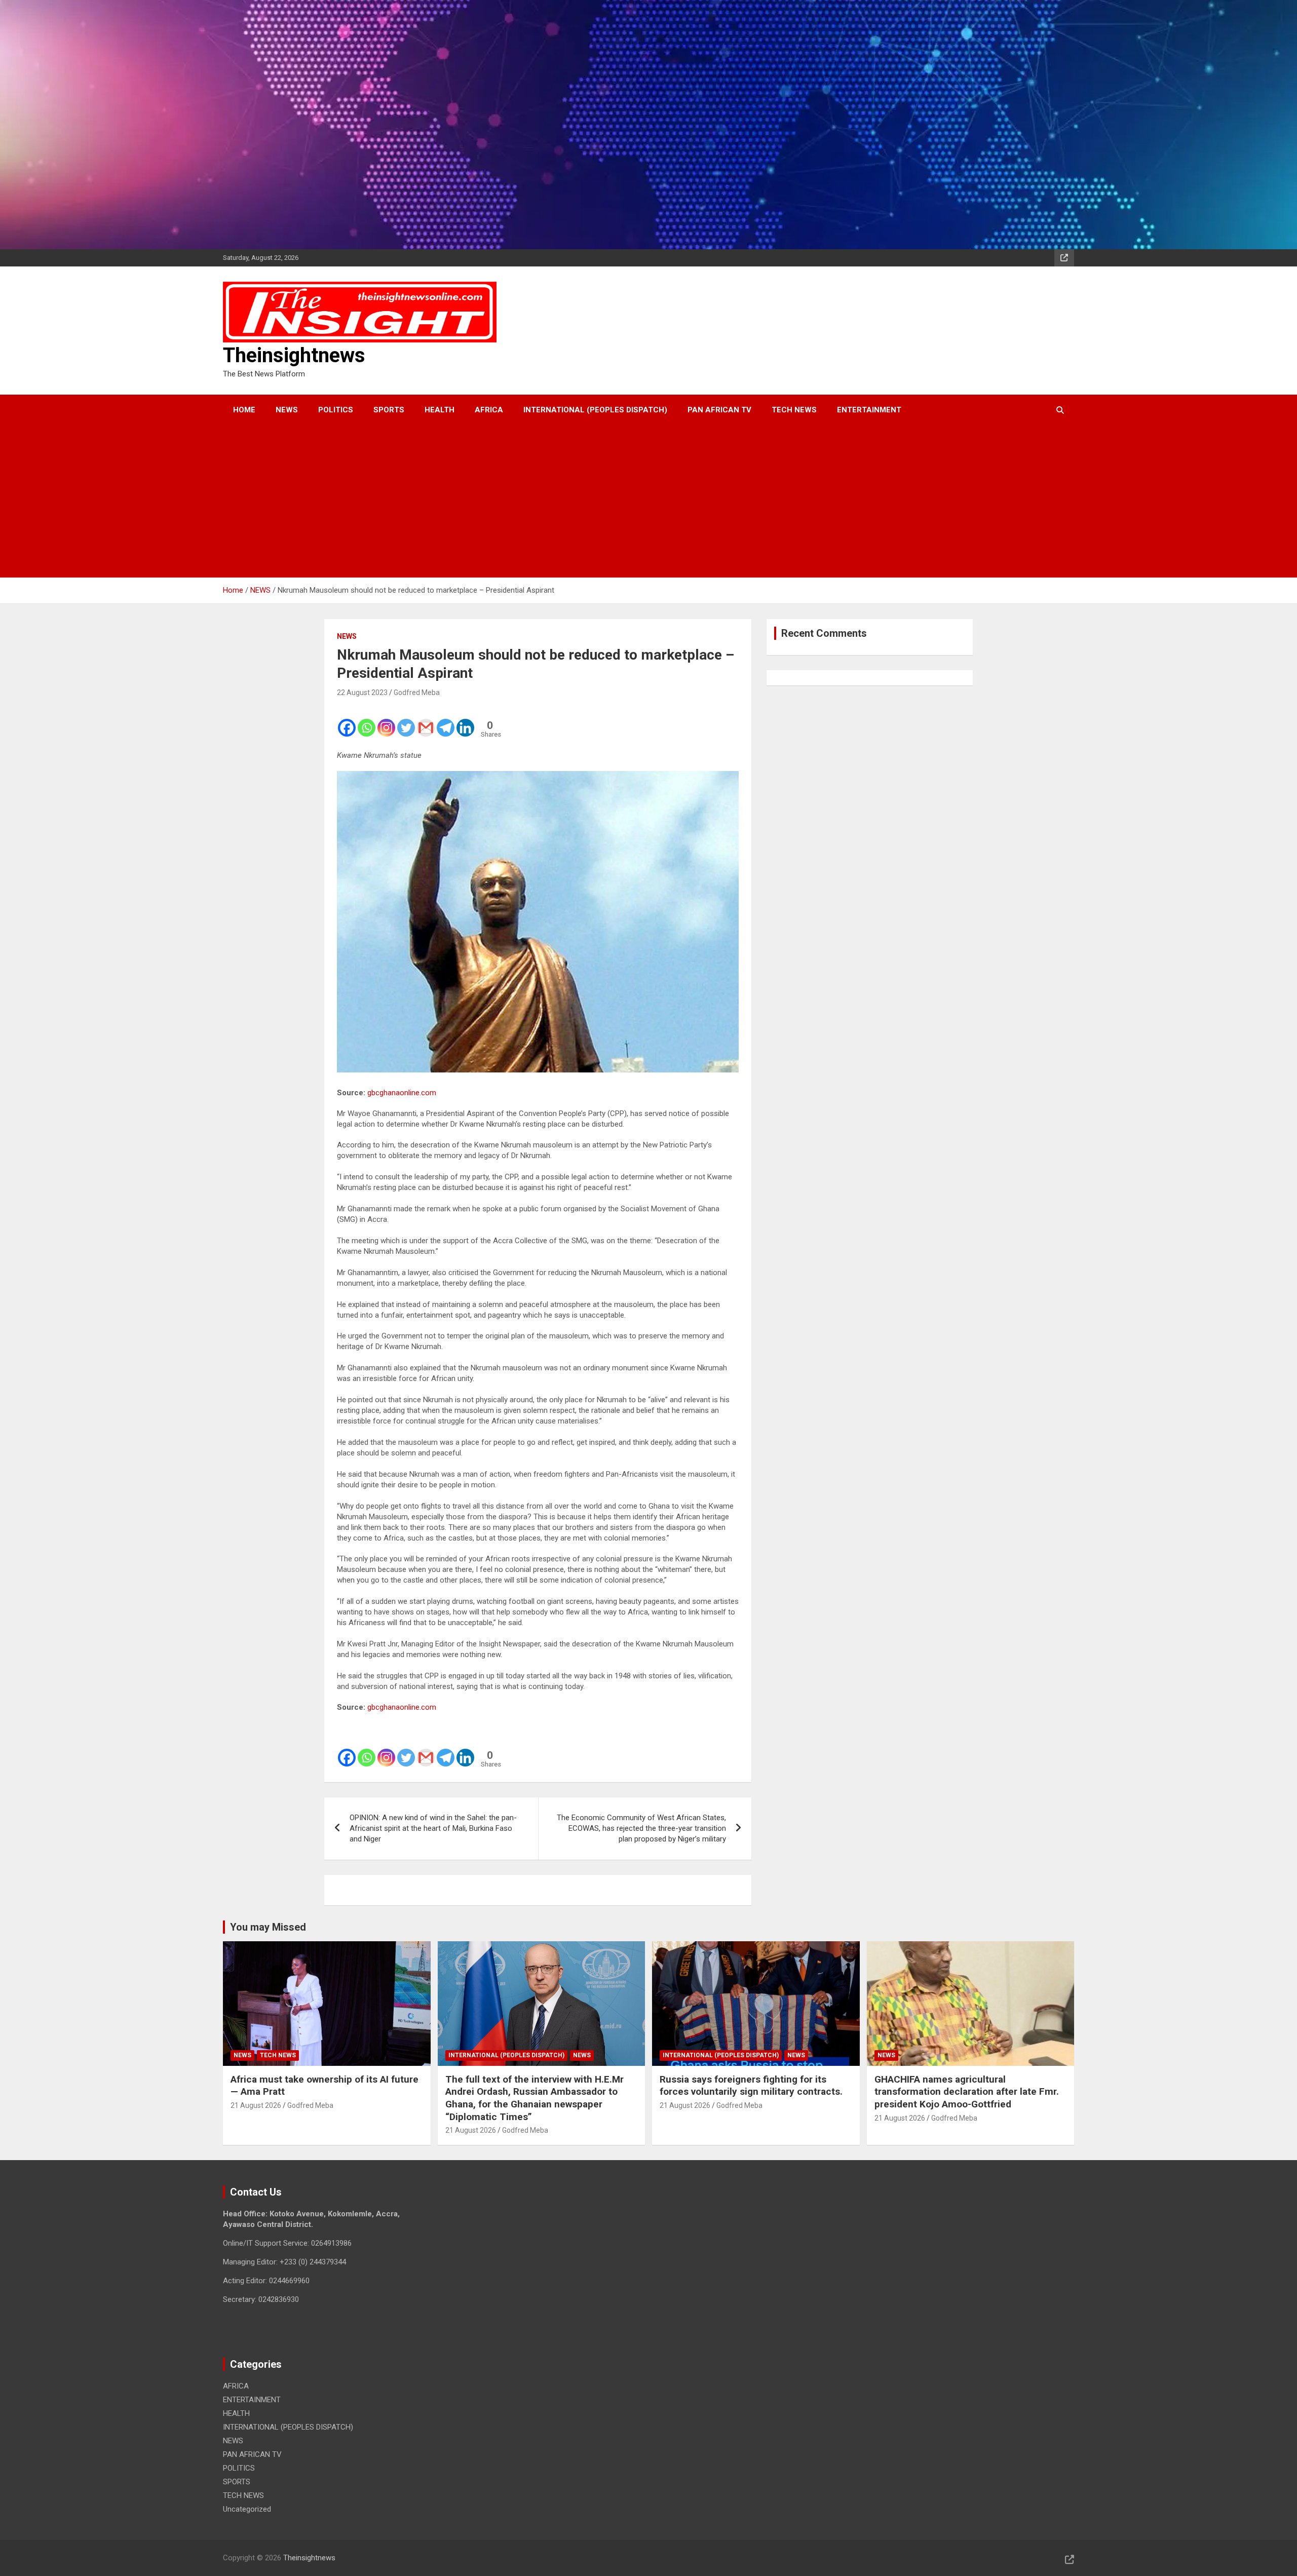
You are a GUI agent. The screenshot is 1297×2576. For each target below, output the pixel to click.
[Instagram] (386, 721)
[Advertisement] (635, 502)
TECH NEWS (794, 410)
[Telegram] (446, 721)
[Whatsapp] (367, 721)
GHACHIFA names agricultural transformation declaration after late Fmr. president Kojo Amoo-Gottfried (967, 2092)
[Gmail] (426, 721)
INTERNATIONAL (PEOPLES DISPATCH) (595, 410)
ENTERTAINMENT (869, 410)
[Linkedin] (465, 721)
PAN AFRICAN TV (719, 410)
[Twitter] (406, 721)
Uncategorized (247, 2509)
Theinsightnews (294, 355)
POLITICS (336, 410)
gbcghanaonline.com (402, 1093)
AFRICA (489, 410)
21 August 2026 (256, 2105)
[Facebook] (347, 721)
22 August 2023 (362, 693)
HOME (244, 410)
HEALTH (440, 410)
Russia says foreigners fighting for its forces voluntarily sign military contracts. (751, 2086)
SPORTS (389, 410)
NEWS (287, 410)
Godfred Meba (417, 693)
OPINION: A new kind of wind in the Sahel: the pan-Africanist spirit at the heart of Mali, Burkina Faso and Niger (433, 1828)
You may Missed (268, 1927)
